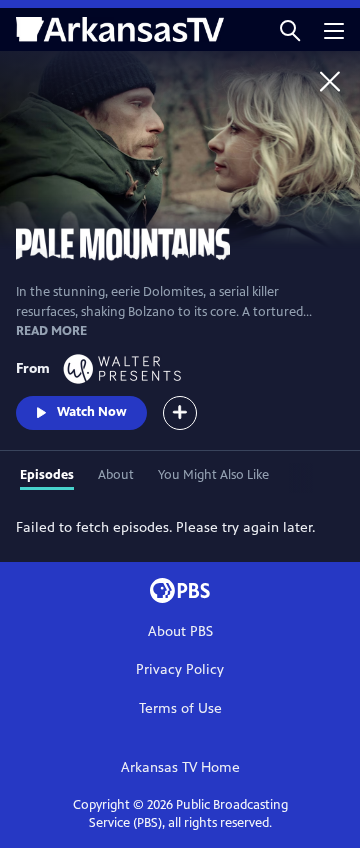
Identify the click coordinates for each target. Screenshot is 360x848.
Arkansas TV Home (180, 767)
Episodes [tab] (47, 475)
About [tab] (116, 475)
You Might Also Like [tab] (213, 475)
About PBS (180, 631)
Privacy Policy (180, 669)
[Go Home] (330, 81)
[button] (290, 29)
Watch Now (92, 412)
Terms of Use (180, 708)
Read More (51, 331)
